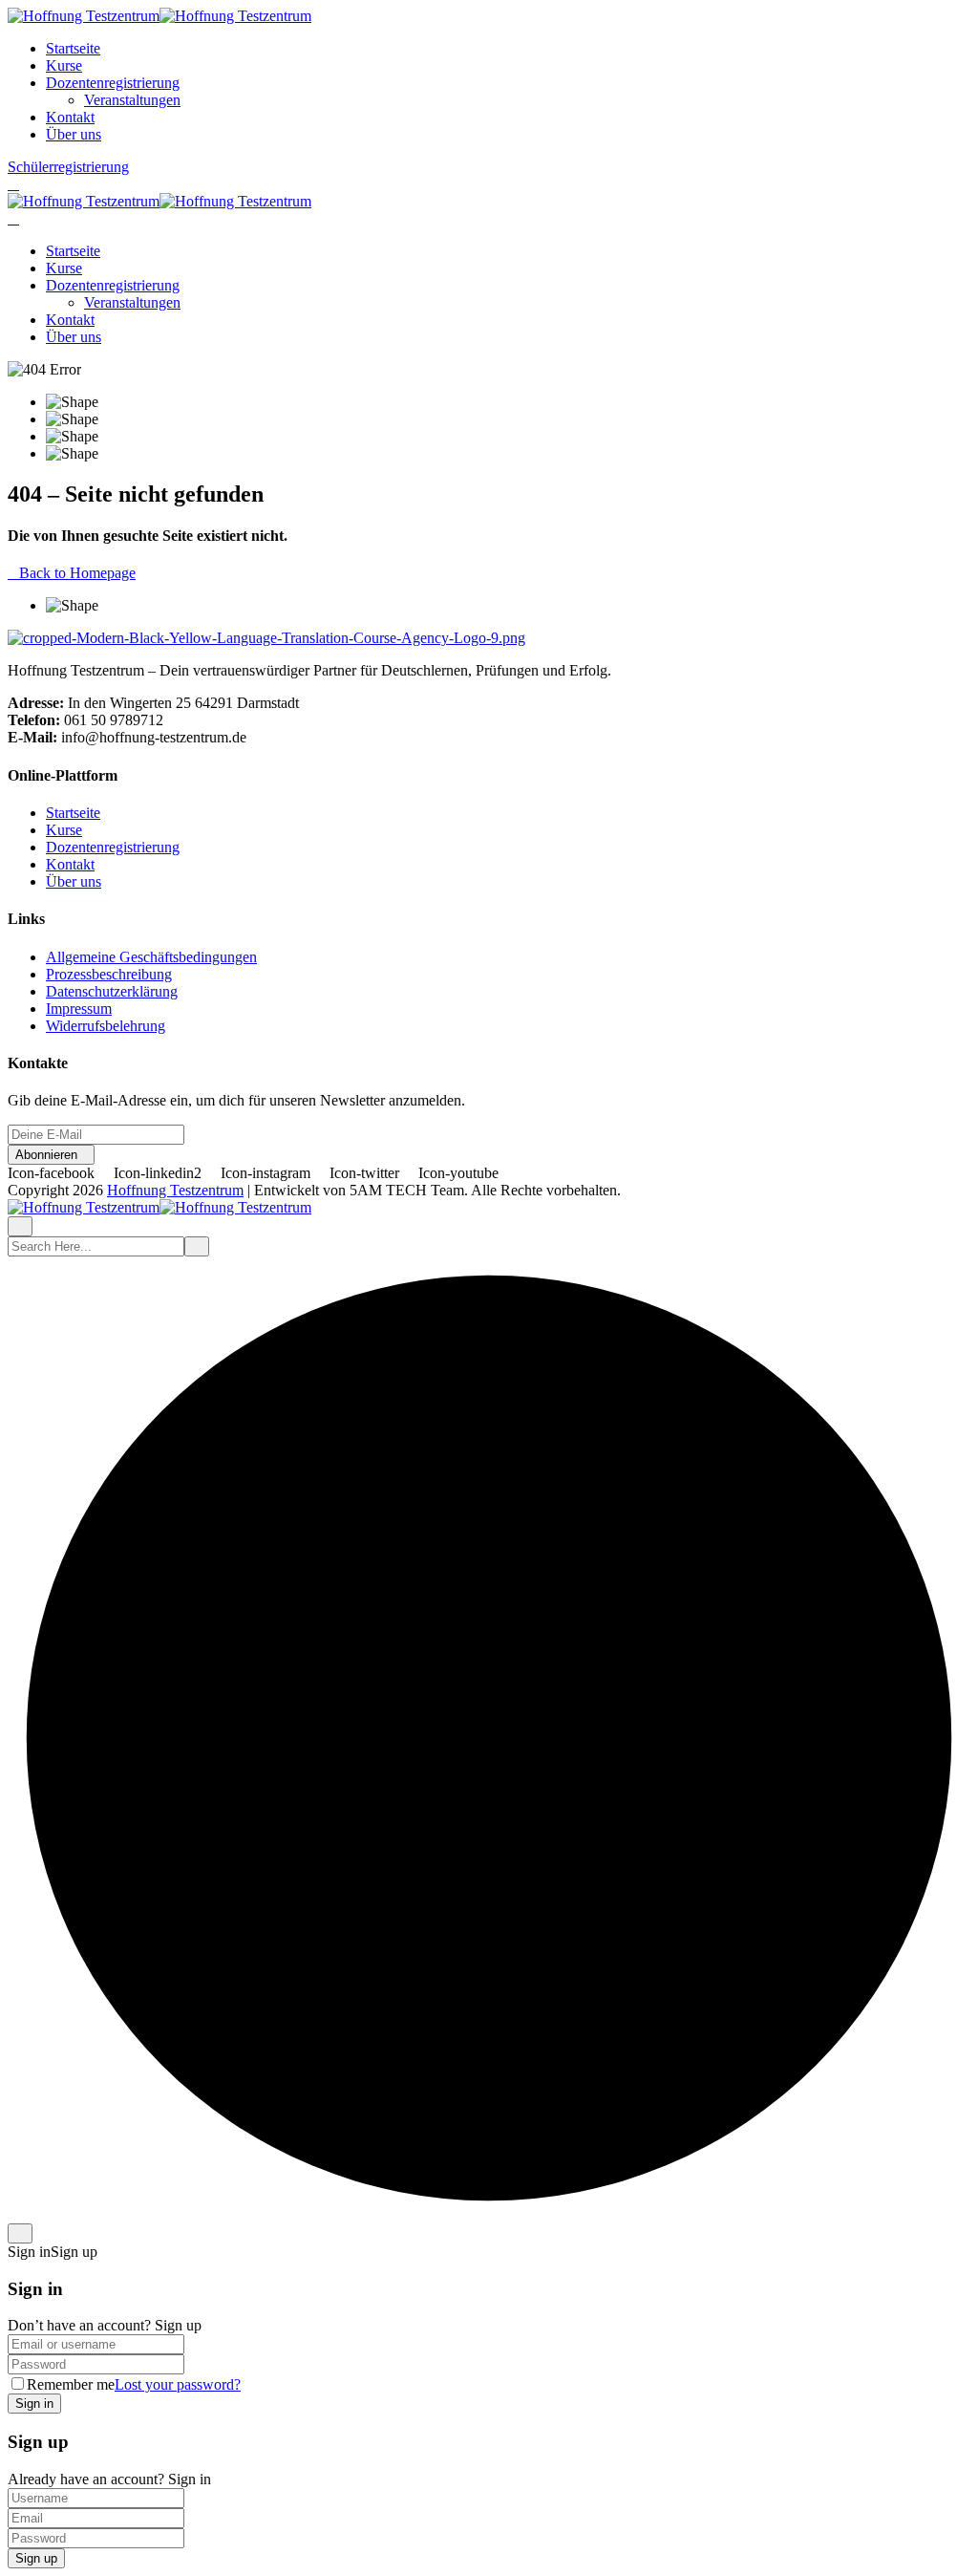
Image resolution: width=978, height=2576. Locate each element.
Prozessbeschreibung (109, 974)
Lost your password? (178, 2384)
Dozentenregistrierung (113, 83)
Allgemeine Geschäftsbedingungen (151, 957)
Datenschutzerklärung (112, 991)
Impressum (79, 1009)
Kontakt (70, 117)
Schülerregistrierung (68, 167)
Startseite (73, 48)
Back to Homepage (77, 573)
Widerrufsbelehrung (106, 1026)
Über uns (74, 134)
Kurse (64, 65)
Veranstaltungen (132, 100)
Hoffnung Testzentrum (175, 1190)
